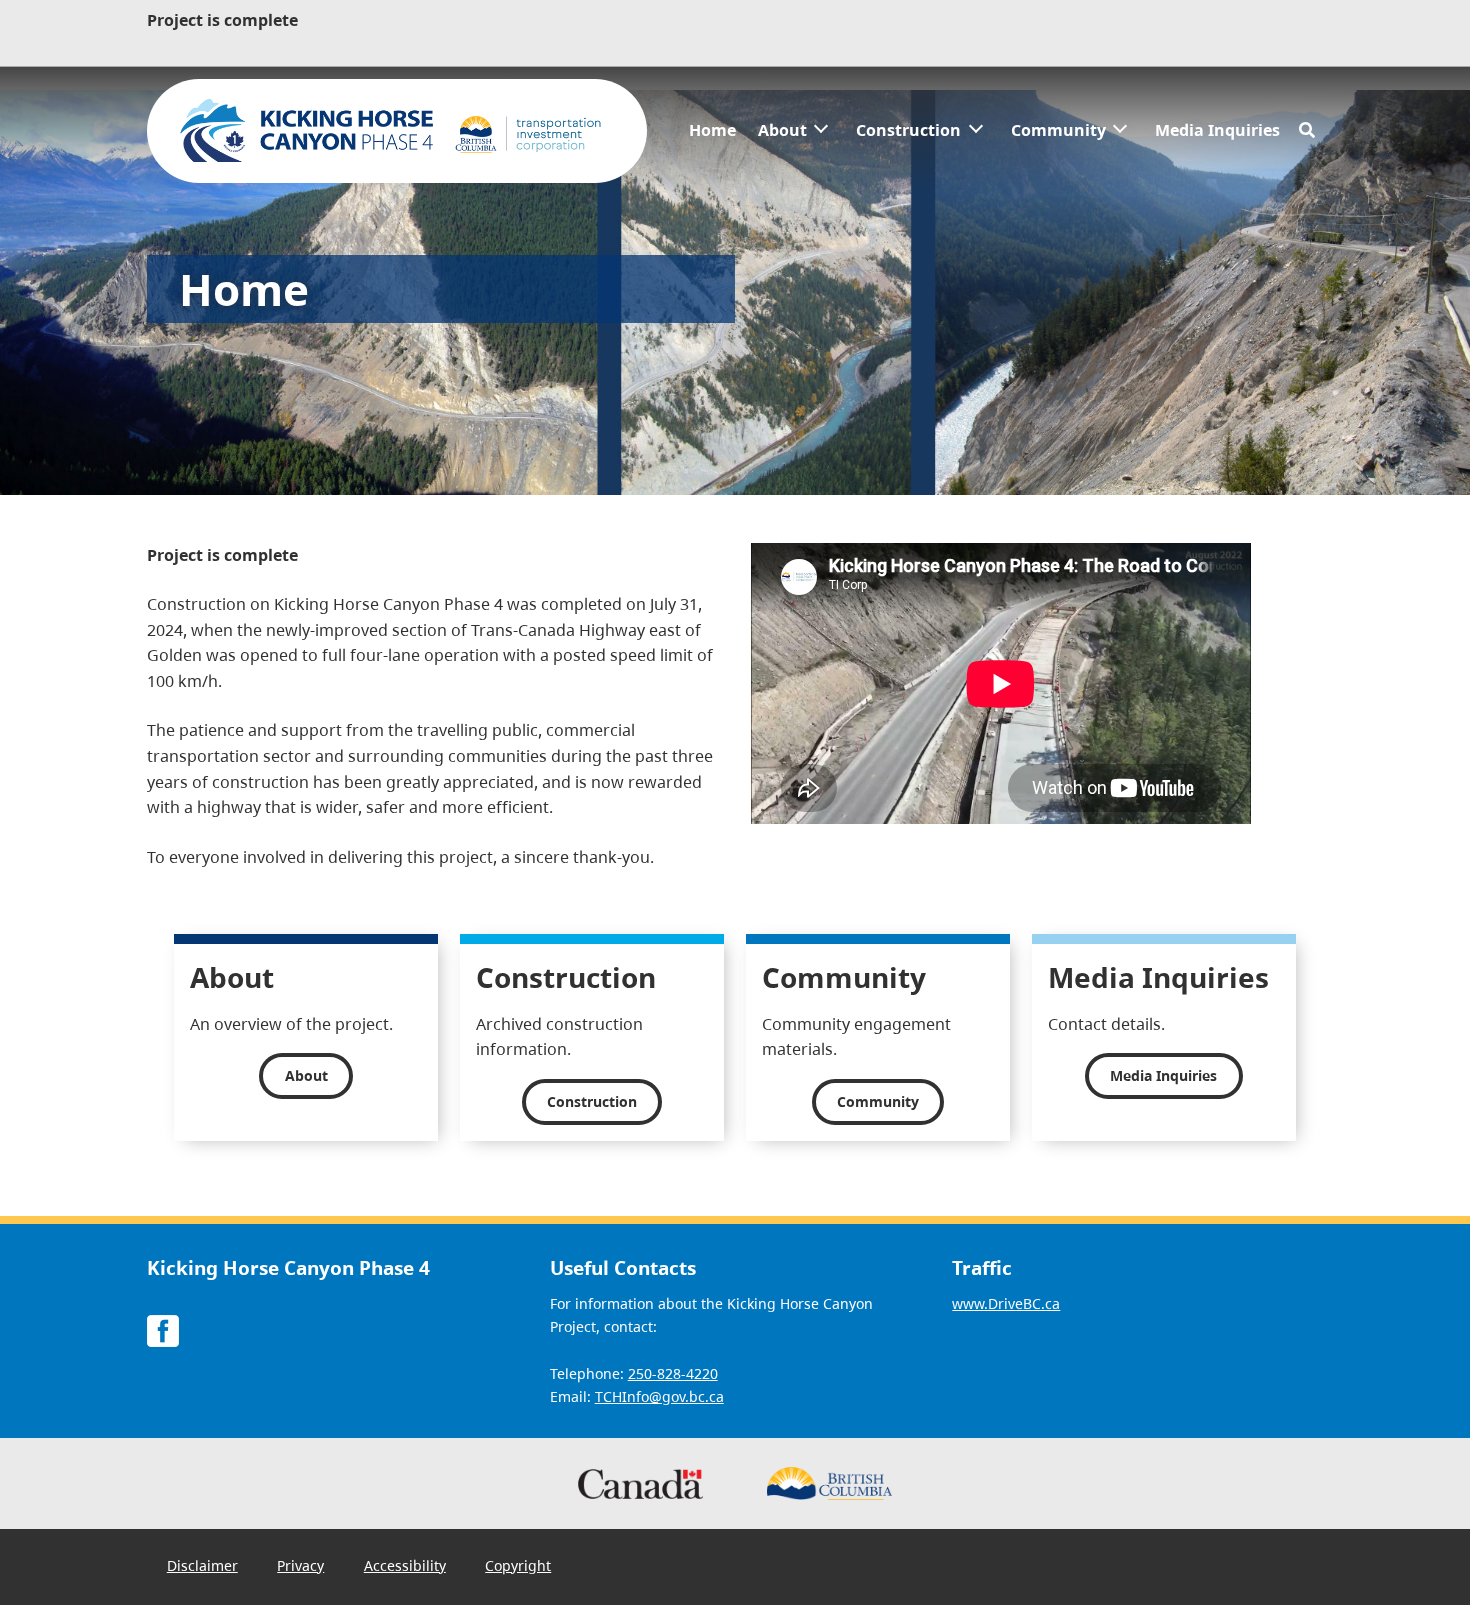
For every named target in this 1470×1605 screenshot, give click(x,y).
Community (1058, 130)
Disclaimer (202, 1565)
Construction (908, 130)
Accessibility (405, 1565)
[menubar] (985, 130)
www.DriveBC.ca (1006, 1303)
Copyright (518, 1565)
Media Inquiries (1217, 130)
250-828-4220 (673, 1373)
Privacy (300, 1565)
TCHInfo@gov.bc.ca (659, 1396)
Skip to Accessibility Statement (677, 114)
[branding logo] (397, 131)
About (782, 130)
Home (712, 130)
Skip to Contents (677, 104)
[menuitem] (712, 130)
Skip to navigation (677, 104)
